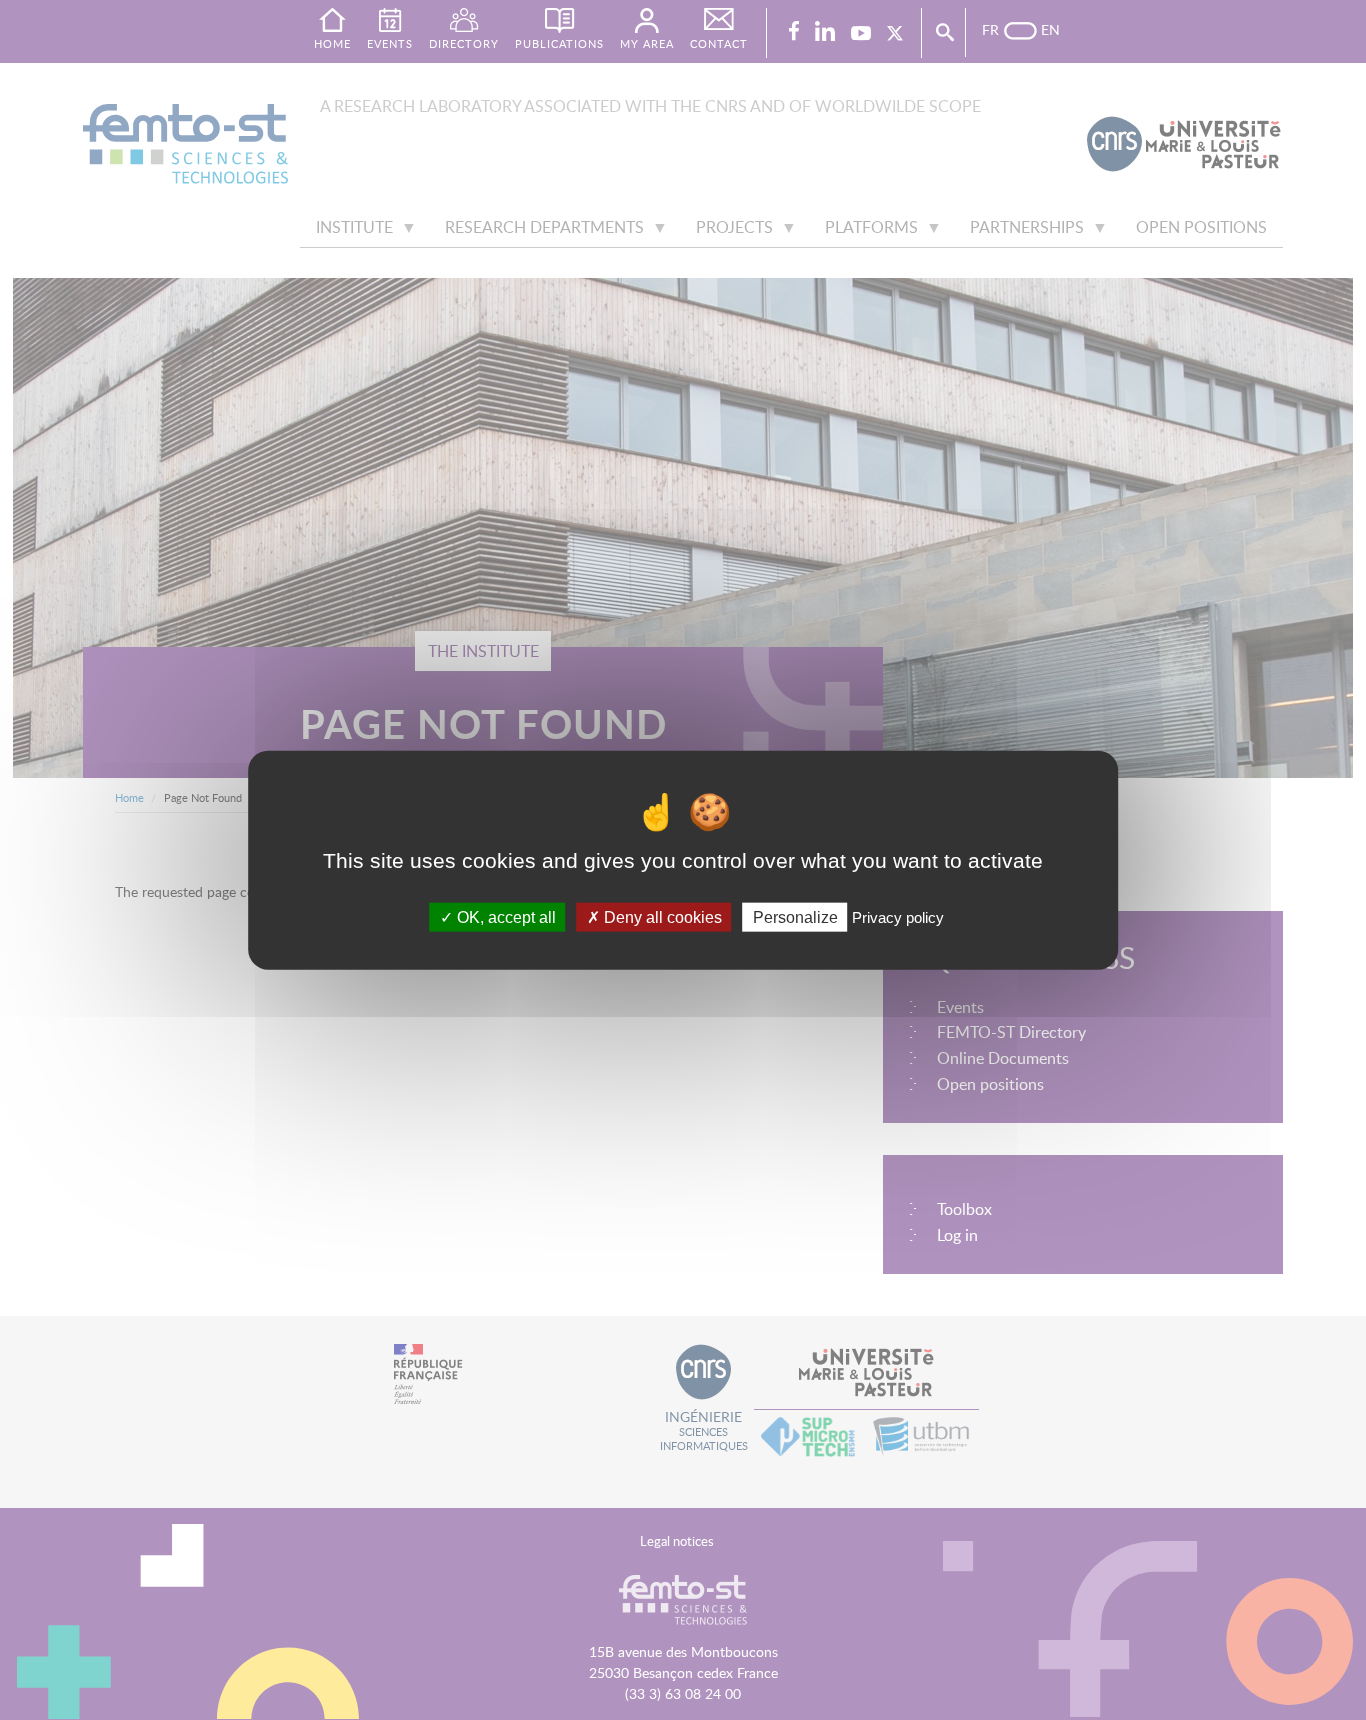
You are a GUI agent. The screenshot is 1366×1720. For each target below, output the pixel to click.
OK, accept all (504, 916)
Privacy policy (898, 916)
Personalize (795, 916)
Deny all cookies (661, 916)
